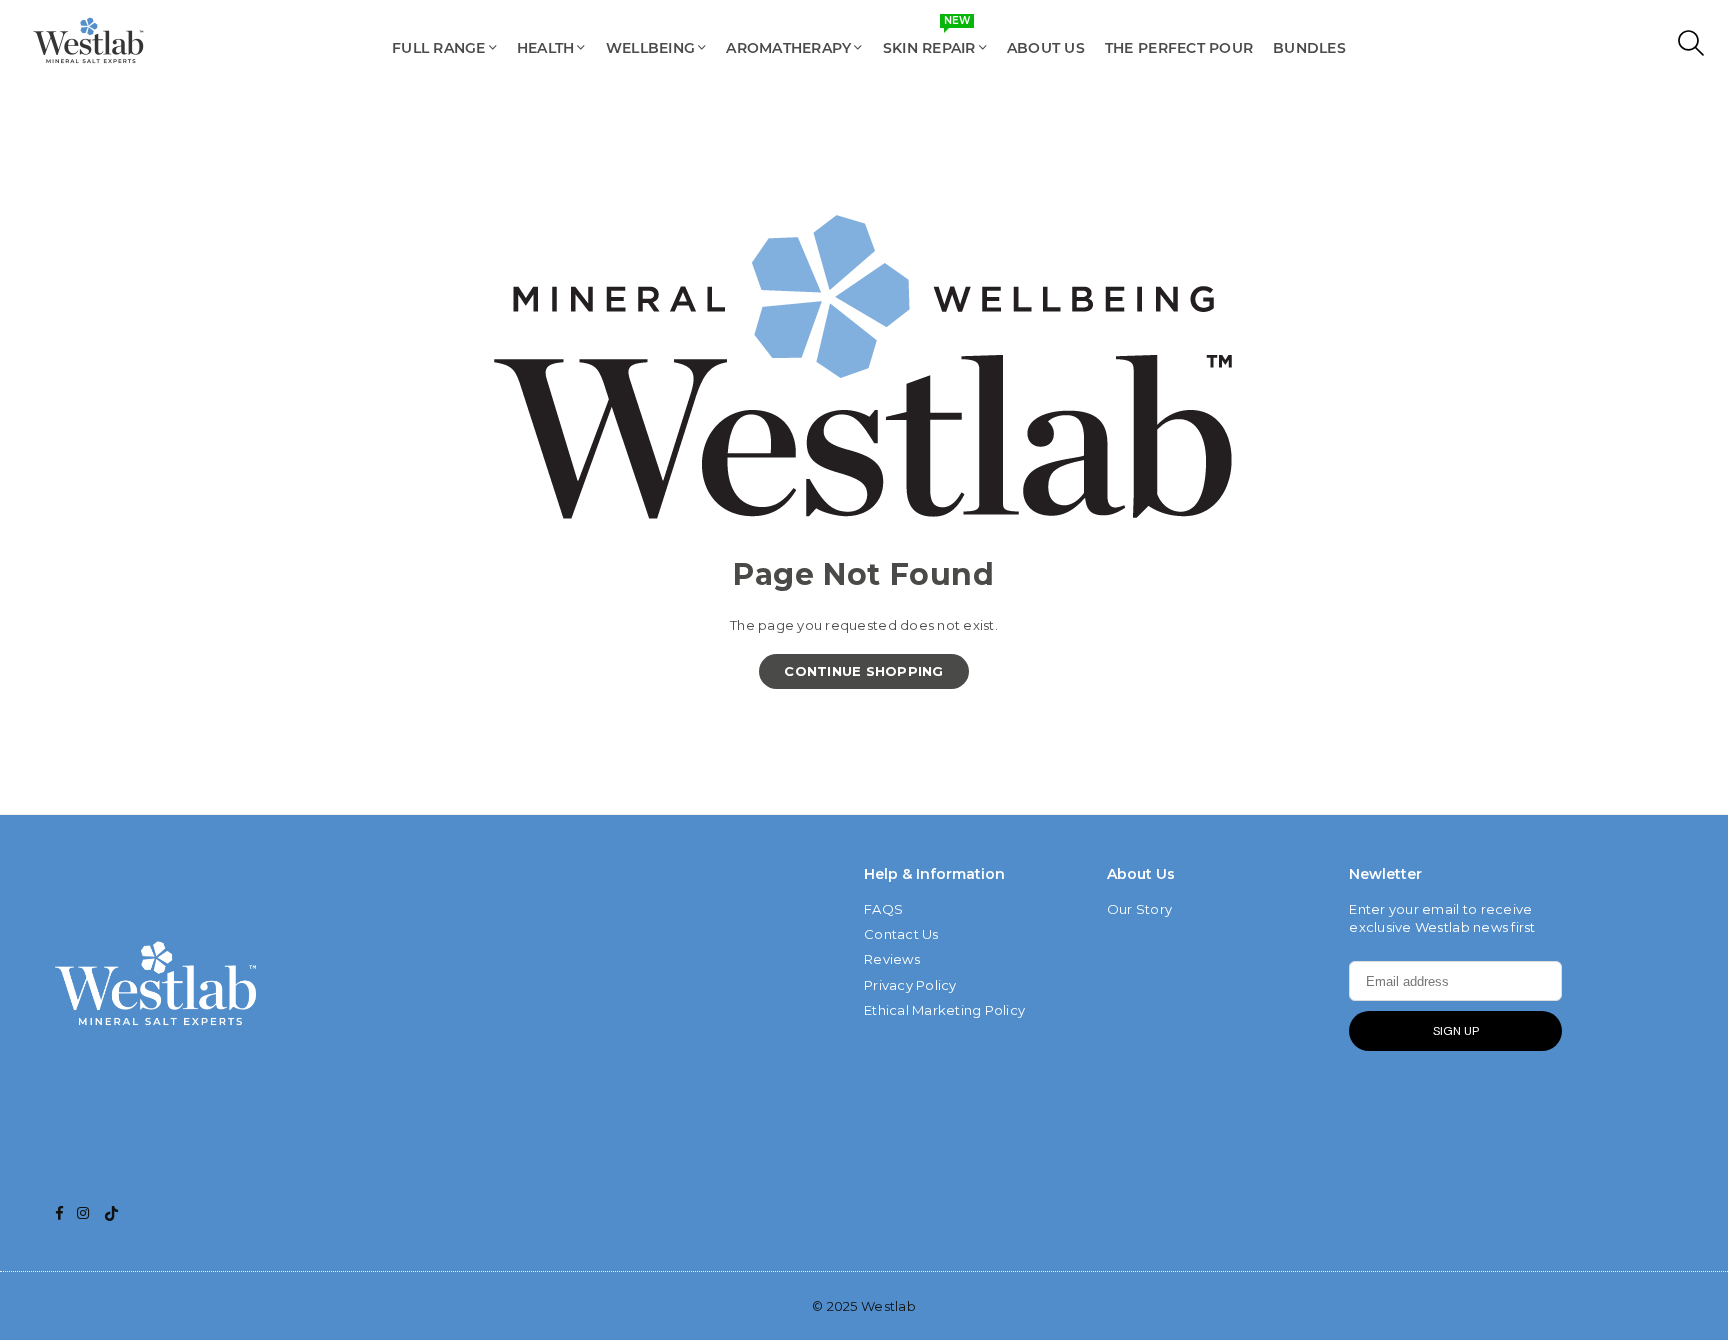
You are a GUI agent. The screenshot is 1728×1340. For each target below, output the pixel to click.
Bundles (1309, 48)
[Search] (1687, 48)
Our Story (1139, 909)
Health (546, 48)
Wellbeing (650, 48)
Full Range (439, 48)
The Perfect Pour (1179, 48)
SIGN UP (1456, 1031)
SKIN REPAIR (929, 38)
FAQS (883, 909)
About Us (1046, 48)
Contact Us (901, 934)
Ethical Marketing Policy (944, 1010)
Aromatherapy (788, 48)
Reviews (892, 959)
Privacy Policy (910, 985)
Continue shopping (863, 671)
